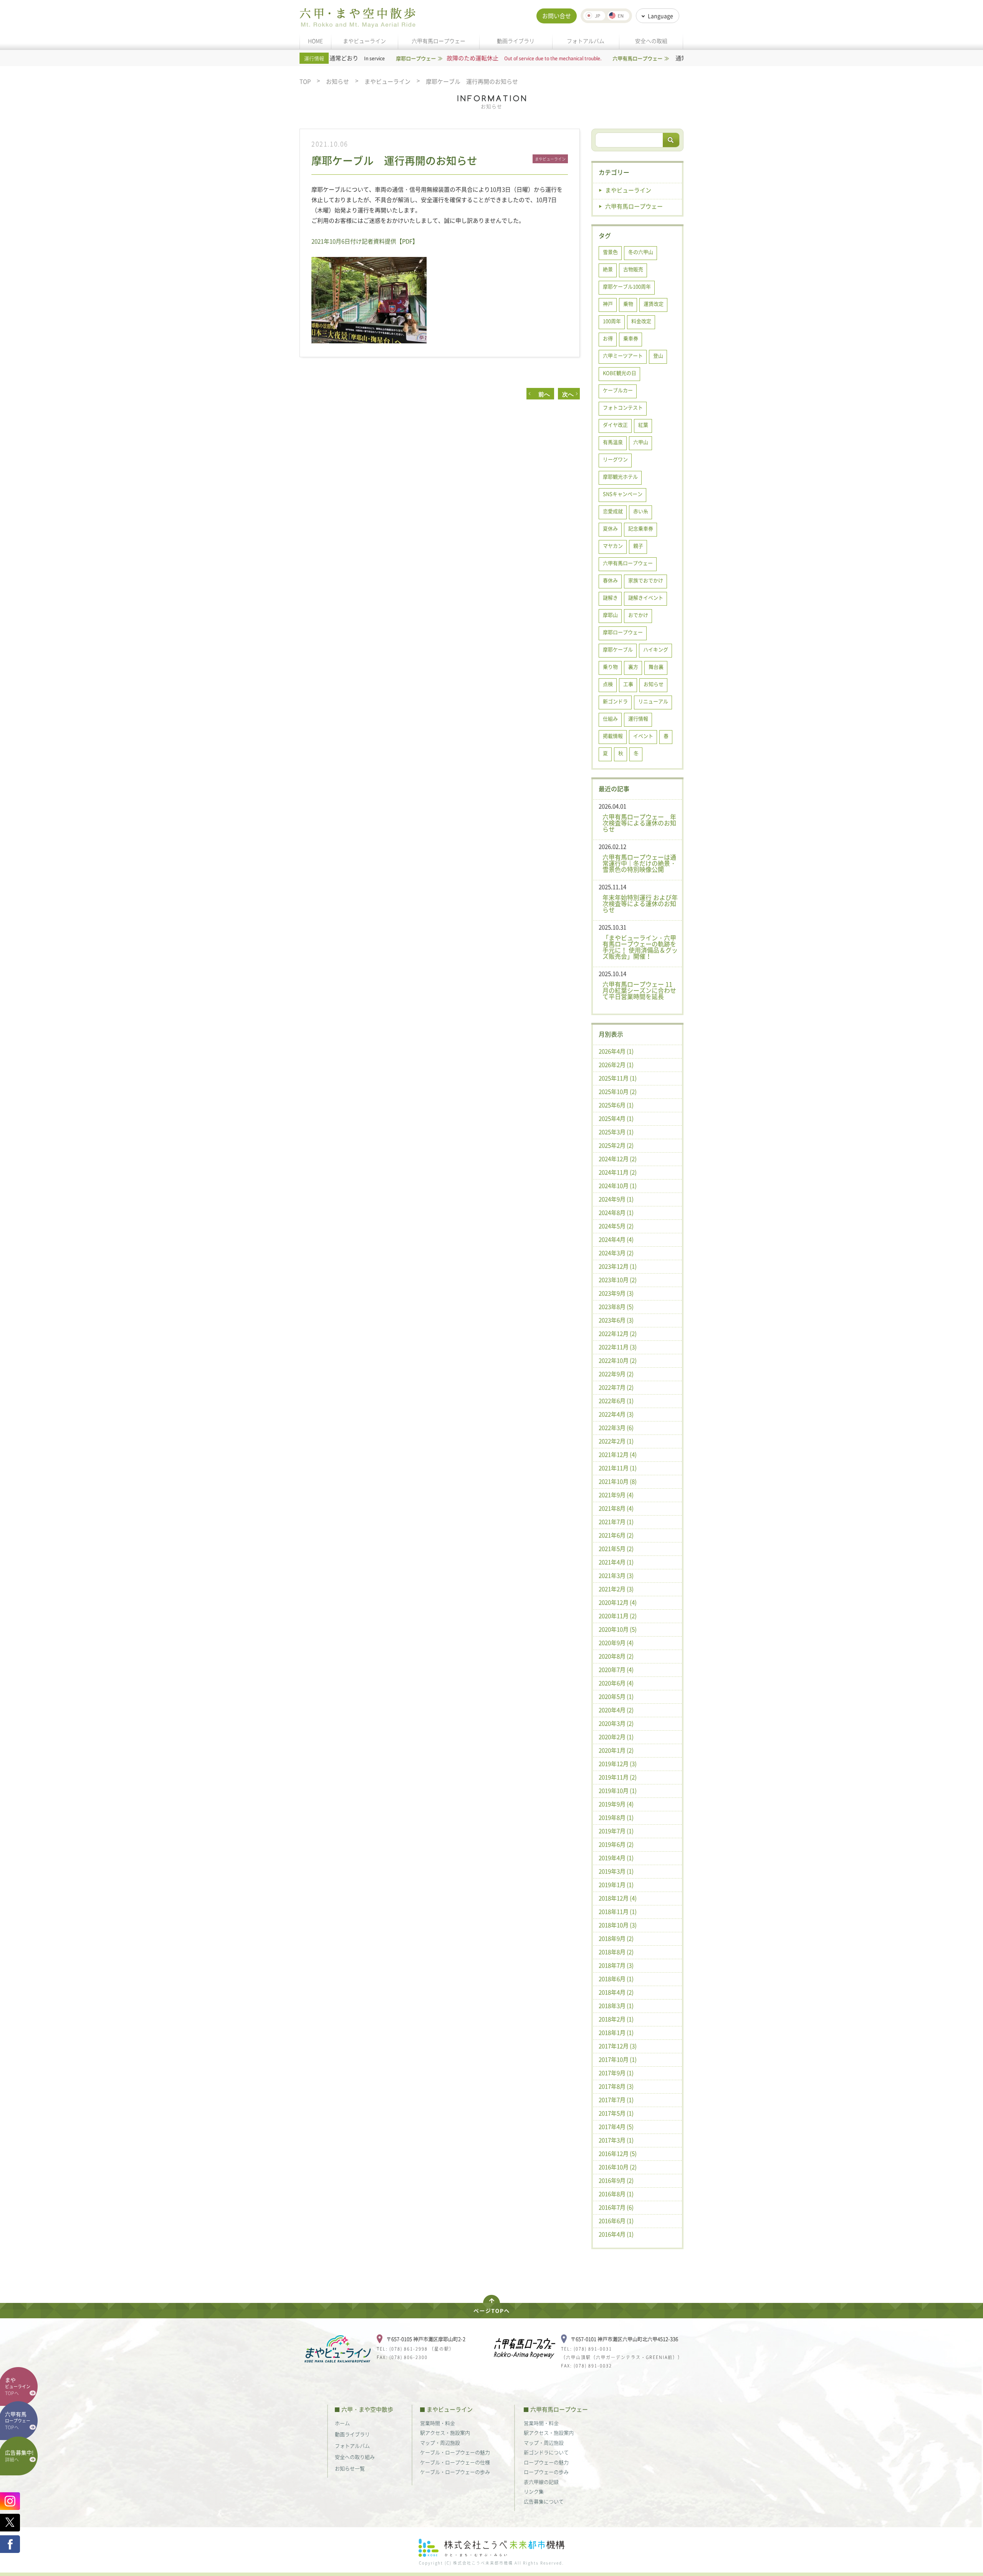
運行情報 (638, 718)
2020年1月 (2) (616, 1750)
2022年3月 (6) (616, 1428)
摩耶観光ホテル (620, 476)
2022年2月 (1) (616, 1441)
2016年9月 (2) (616, 2180)
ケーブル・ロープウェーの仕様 (455, 2462)
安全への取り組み (355, 2457)
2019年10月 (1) (618, 1791)
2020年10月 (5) (618, 1629)
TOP (305, 82)
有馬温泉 (613, 442)
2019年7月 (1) (616, 1831)
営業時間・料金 (438, 2423)
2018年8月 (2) (616, 1952)
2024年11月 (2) (618, 1172)
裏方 (633, 667)
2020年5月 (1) (616, 1696)
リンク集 (534, 2491)
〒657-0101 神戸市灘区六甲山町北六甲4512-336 (624, 2339)
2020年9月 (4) (616, 1643)
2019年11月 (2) (618, 1777)
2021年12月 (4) (618, 1454)
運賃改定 (654, 304)
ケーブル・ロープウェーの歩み (455, 2472)
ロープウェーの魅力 (546, 2462)
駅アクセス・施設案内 (445, 2433)
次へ (568, 394)
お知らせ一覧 (350, 2468)
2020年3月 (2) (616, 1723)
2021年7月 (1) (616, 1522)
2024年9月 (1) (616, 1199)
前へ (541, 394)
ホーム (342, 2423)
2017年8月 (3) (616, 2086)
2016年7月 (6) (616, 2207)
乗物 (628, 304)
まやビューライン (364, 41)
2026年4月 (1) (616, 1051)
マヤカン (613, 546)
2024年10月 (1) (618, 1186)
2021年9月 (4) (616, 1495)
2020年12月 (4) (618, 1602)
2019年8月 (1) (616, 1817)
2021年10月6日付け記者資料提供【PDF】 (365, 241)
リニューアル (653, 701)
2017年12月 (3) (618, 2046)
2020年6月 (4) (616, 1683)
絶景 (608, 269)
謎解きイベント (646, 597)
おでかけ (638, 615)
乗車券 (631, 338)
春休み (610, 580)
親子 (638, 546)
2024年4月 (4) (616, 1239)
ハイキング (656, 649)
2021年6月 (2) (616, 1535)
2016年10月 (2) (618, 2167)
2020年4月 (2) (616, 1710)
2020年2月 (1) (616, 1737)
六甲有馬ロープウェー (439, 41)
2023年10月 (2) (618, 1280)
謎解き (610, 597)
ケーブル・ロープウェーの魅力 (455, 2452)
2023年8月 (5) (616, 1307)
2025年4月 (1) (616, 1118)
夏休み (610, 528)
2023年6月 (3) (616, 1320)
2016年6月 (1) (616, 2221)
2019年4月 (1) (616, 1858)
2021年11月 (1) (618, 1468)
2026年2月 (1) (616, 1065)
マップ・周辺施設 (440, 2443)
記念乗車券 (641, 528)
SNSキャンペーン (623, 494)
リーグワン (615, 459)
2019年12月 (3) (618, 1764)
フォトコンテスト (623, 407)
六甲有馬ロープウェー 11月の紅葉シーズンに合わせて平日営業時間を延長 (639, 990)
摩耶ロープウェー (623, 632)
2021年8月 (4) (616, 1508)
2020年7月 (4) (616, 1670)
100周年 (612, 321)
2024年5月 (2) (616, 1226)
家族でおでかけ (646, 580)
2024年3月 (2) (616, 1253)
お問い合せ (557, 16)
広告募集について (544, 2501)
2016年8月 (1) (616, 2194)
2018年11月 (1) (618, 1912)
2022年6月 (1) (616, 1401)
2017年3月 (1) (616, 2140)
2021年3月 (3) (616, 1575)
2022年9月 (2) (616, 1374)
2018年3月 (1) (616, 2006)
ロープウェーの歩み (546, 2472)
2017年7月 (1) (616, 2100)
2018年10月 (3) (618, 1925)
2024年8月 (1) (616, 1213)
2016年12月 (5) (618, 2154)
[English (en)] (618, 16)
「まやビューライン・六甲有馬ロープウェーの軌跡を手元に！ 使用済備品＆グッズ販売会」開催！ (640, 947)
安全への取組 (651, 41)
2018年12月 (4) (618, 1898)
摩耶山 (610, 615)
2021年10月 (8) (618, 1481)
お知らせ (338, 82)
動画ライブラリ (516, 41)
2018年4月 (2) (616, 1992)
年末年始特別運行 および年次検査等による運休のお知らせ (640, 903)
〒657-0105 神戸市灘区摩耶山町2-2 (426, 2339)
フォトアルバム (586, 41)
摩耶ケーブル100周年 (627, 286)
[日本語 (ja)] (594, 16)
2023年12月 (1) (618, 1266)
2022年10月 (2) (618, 1360)
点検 (608, 684)
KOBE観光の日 (620, 373)
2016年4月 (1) (616, 2234)
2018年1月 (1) (616, 2033)
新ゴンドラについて (546, 2452)
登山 (658, 355)
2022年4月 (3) (616, 1414)
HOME (315, 41)
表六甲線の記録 (541, 2482)
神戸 (608, 304)
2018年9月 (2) (616, 1938)
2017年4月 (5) (616, 2127)
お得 (608, 338)
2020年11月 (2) (618, 1616)
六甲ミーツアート (623, 355)
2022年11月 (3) (618, 1347)
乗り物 (610, 667)
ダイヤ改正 (615, 425)
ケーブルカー (618, 390)
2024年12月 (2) (618, 1159)
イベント (643, 736)
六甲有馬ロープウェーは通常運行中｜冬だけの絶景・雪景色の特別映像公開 (639, 863)
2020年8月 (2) (616, 1656)
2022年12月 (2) (618, 1334)
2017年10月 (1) (618, 2059)
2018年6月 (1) (616, 1979)
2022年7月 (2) (616, 1387)
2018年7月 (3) (616, 1965)
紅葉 (643, 425)
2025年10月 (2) (618, 1092)
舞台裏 (656, 667)
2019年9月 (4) (616, 1804)
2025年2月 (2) (616, 1145)
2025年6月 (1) (616, 1105)
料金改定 (641, 321)
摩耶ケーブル (618, 649)
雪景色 (610, 252)
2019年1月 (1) (616, 1885)
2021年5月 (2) (616, 1549)
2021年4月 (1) (616, 1562)
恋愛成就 (613, 511)
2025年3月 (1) (616, 1132)
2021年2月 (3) (616, 1589)
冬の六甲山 (641, 252)
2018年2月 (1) (616, 2019)
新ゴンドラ (615, 701)
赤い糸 (641, 511)
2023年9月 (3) (616, 1293)
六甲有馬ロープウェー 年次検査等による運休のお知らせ (639, 823)
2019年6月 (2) (616, 1844)
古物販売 (633, 269)
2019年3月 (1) (616, 1871)
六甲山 (641, 442)
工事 (628, 684)
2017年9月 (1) (616, 2073)
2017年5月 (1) (616, 2113)
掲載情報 (613, 736)
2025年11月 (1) (618, 1078)
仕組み (610, 718)
